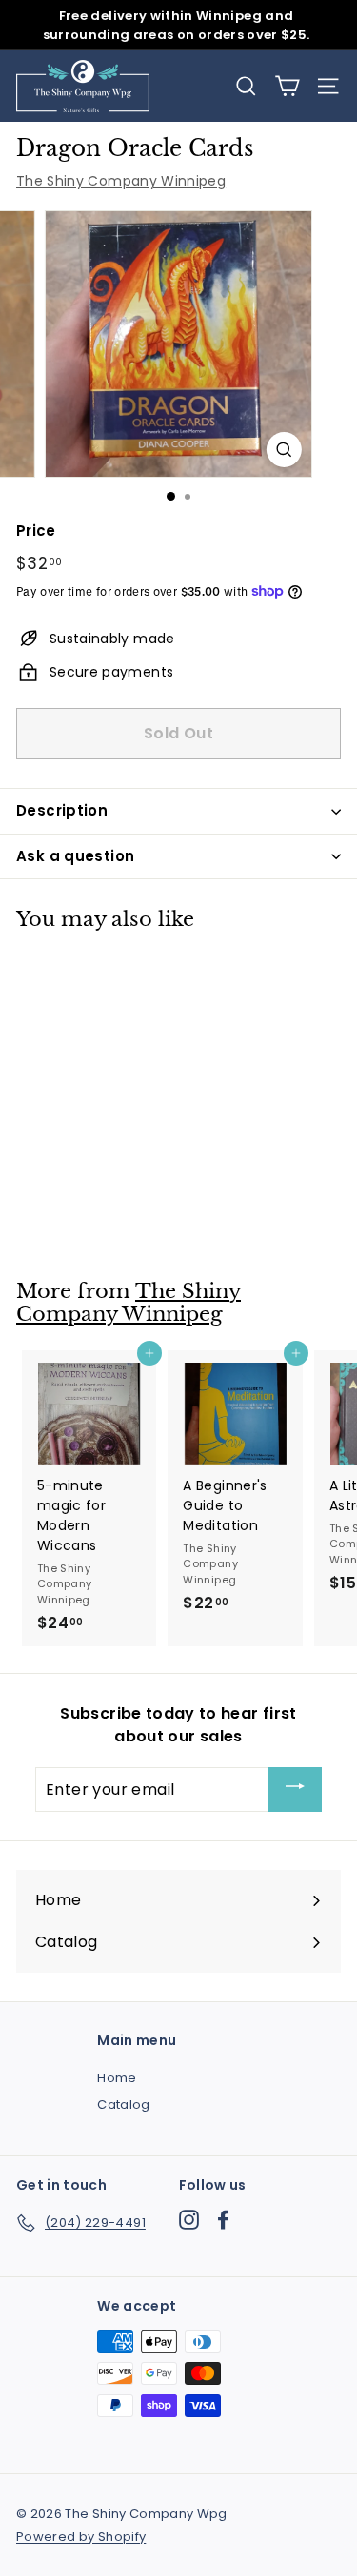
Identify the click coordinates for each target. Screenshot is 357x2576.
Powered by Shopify (81, 2537)
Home (117, 2078)
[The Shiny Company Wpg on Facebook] (223, 2220)
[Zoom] (284, 450)
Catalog (123, 2104)
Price (36, 531)
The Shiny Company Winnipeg (121, 181)
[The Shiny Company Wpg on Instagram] (189, 2220)
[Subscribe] (295, 1789)
